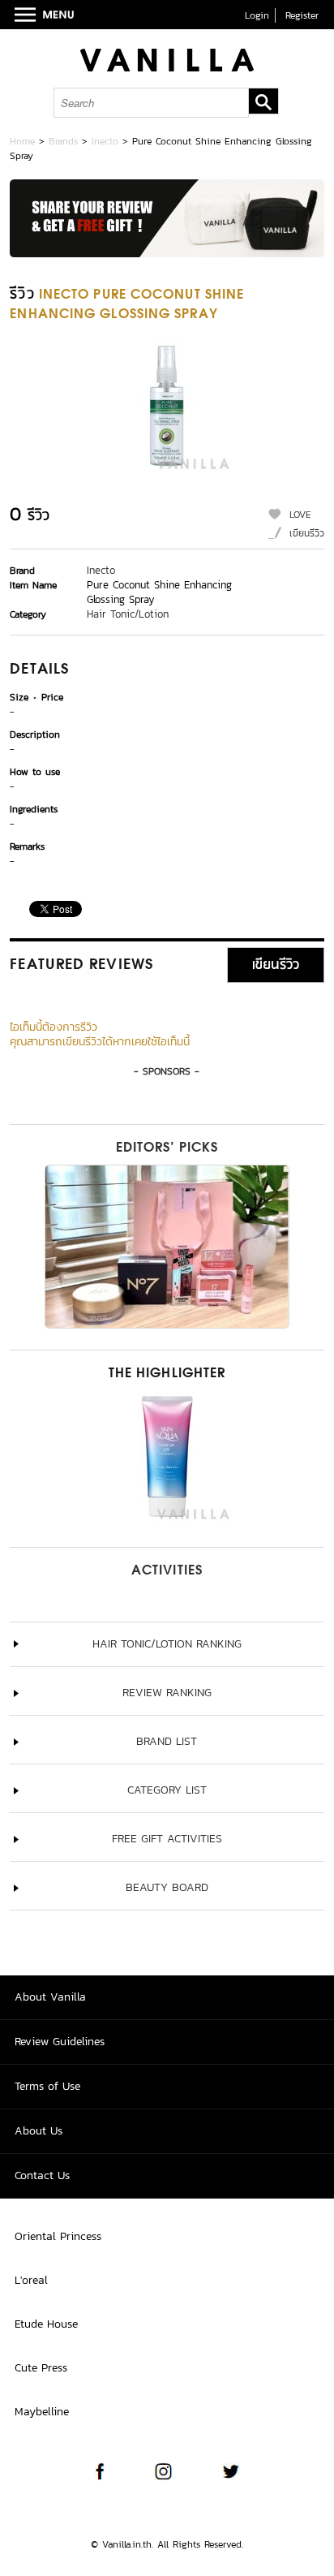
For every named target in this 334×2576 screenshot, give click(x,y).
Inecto (105, 141)
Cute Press (41, 2368)
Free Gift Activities (167, 1839)
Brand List (167, 1741)
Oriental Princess (58, 2236)
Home (22, 141)
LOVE (300, 515)
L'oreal (31, 2280)
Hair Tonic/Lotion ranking (167, 1644)
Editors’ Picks (167, 1148)
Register (302, 15)
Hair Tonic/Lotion (128, 614)
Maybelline (42, 2412)
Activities (167, 1571)
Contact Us (42, 2175)
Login (257, 15)
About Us (39, 2131)
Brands (63, 141)
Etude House (46, 2324)
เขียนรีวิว (307, 533)
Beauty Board (167, 1887)
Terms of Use (47, 2086)
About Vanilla (50, 1997)
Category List (167, 1790)
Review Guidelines (60, 2042)
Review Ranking (167, 1693)
